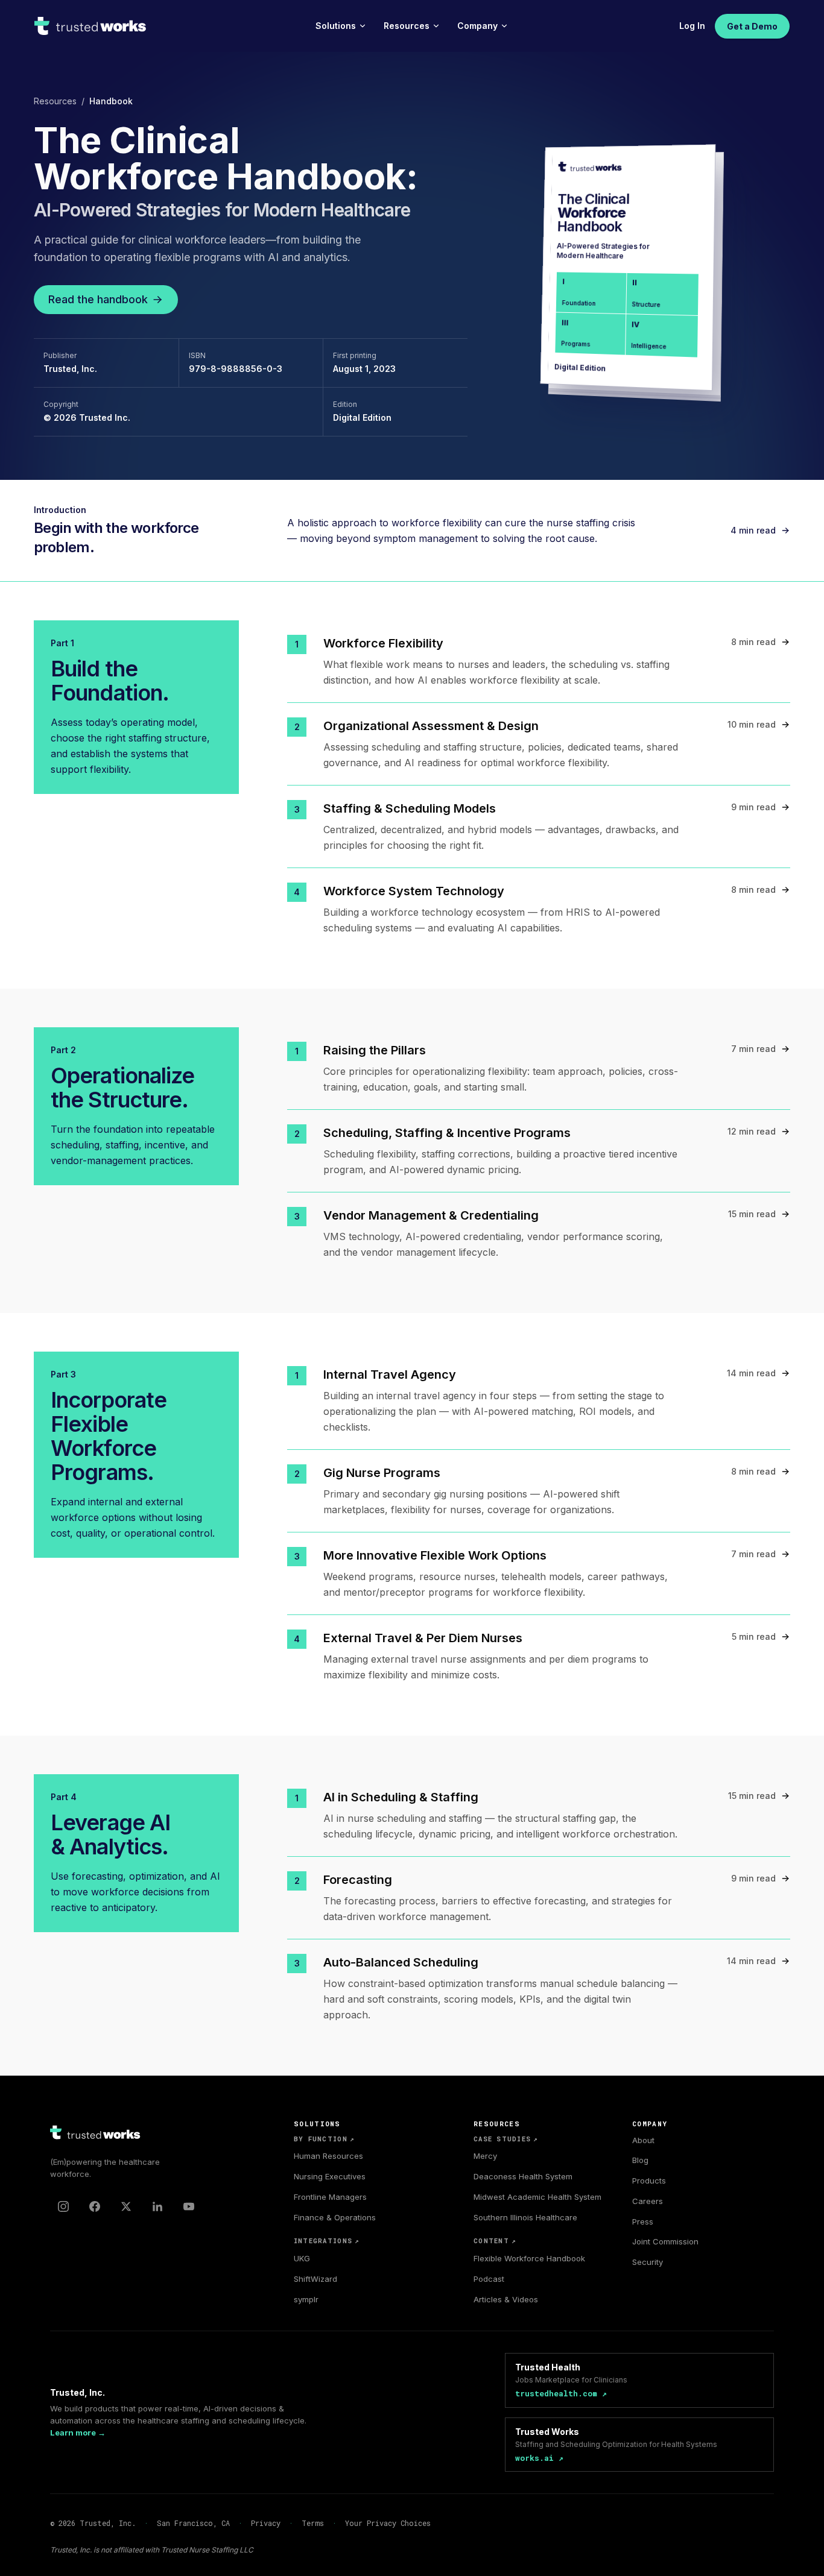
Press (643, 2222)
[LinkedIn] (157, 2206)
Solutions (336, 26)
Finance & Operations (335, 2217)
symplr (306, 2299)
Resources (407, 26)
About (643, 2140)
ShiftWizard (315, 2279)
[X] (126, 2206)
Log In (692, 26)
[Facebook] (95, 2206)
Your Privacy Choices (388, 2523)
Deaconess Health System (523, 2176)
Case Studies (506, 2139)
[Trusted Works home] (91, 26)
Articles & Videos (506, 2299)
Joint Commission (665, 2241)
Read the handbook (98, 299)
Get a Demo (752, 26)
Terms (313, 2523)
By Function (324, 2139)
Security (648, 2262)
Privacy (266, 2523)
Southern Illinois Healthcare (525, 2217)
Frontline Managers (330, 2197)
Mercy (485, 2156)
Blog (640, 2160)
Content (495, 2241)
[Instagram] (63, 2206)
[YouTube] (189, 2206)
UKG (302, 2258)
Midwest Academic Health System (537, 2197)
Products (649, 2181)
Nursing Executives (330, 2176)
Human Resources (328, 2156)
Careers (648, 2201)
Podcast (489, 2279)
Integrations (327, 2241)
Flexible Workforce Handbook (529, 2258)
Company (477, 26)
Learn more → (78, 2433)
